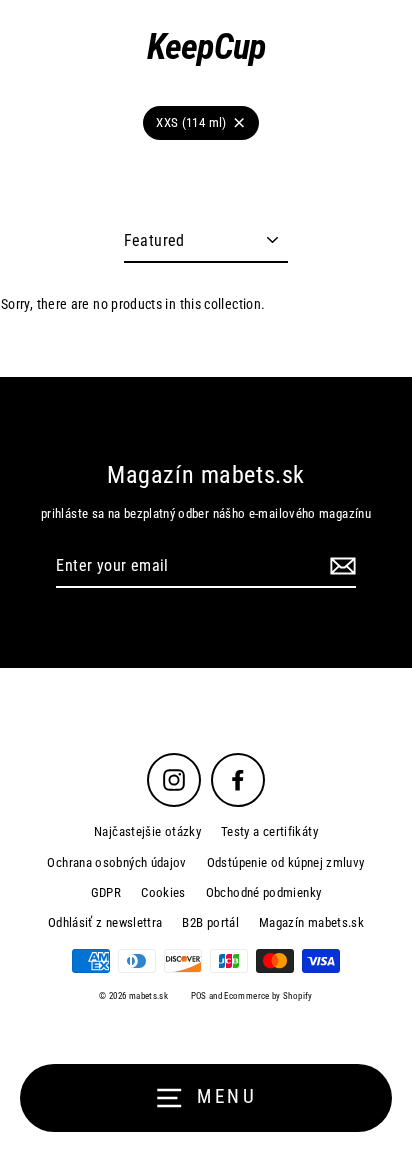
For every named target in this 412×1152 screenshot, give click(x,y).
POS (199, 996)
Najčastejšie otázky (147, 831)
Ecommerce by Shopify (268, 996)
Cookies (163, 892)
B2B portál (210, 922)
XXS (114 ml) (191, 122)
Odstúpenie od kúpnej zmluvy (286, 862)
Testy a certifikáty (269, 831)
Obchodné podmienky (264, 892)
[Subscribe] (340, 567)
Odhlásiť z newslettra (105, 922)
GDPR (106, 892)
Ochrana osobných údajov (116, 862)
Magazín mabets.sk (311, 922)
